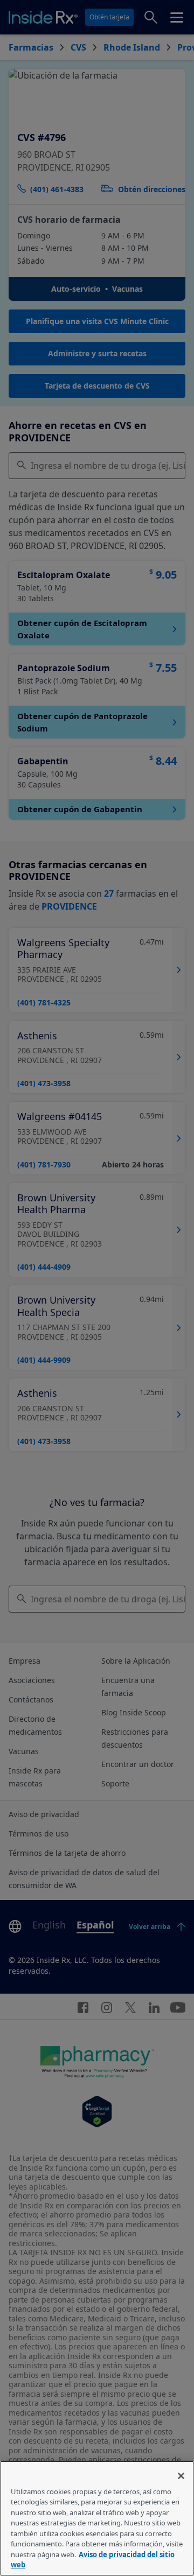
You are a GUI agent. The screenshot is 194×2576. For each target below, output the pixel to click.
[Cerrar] (181, 2476)
